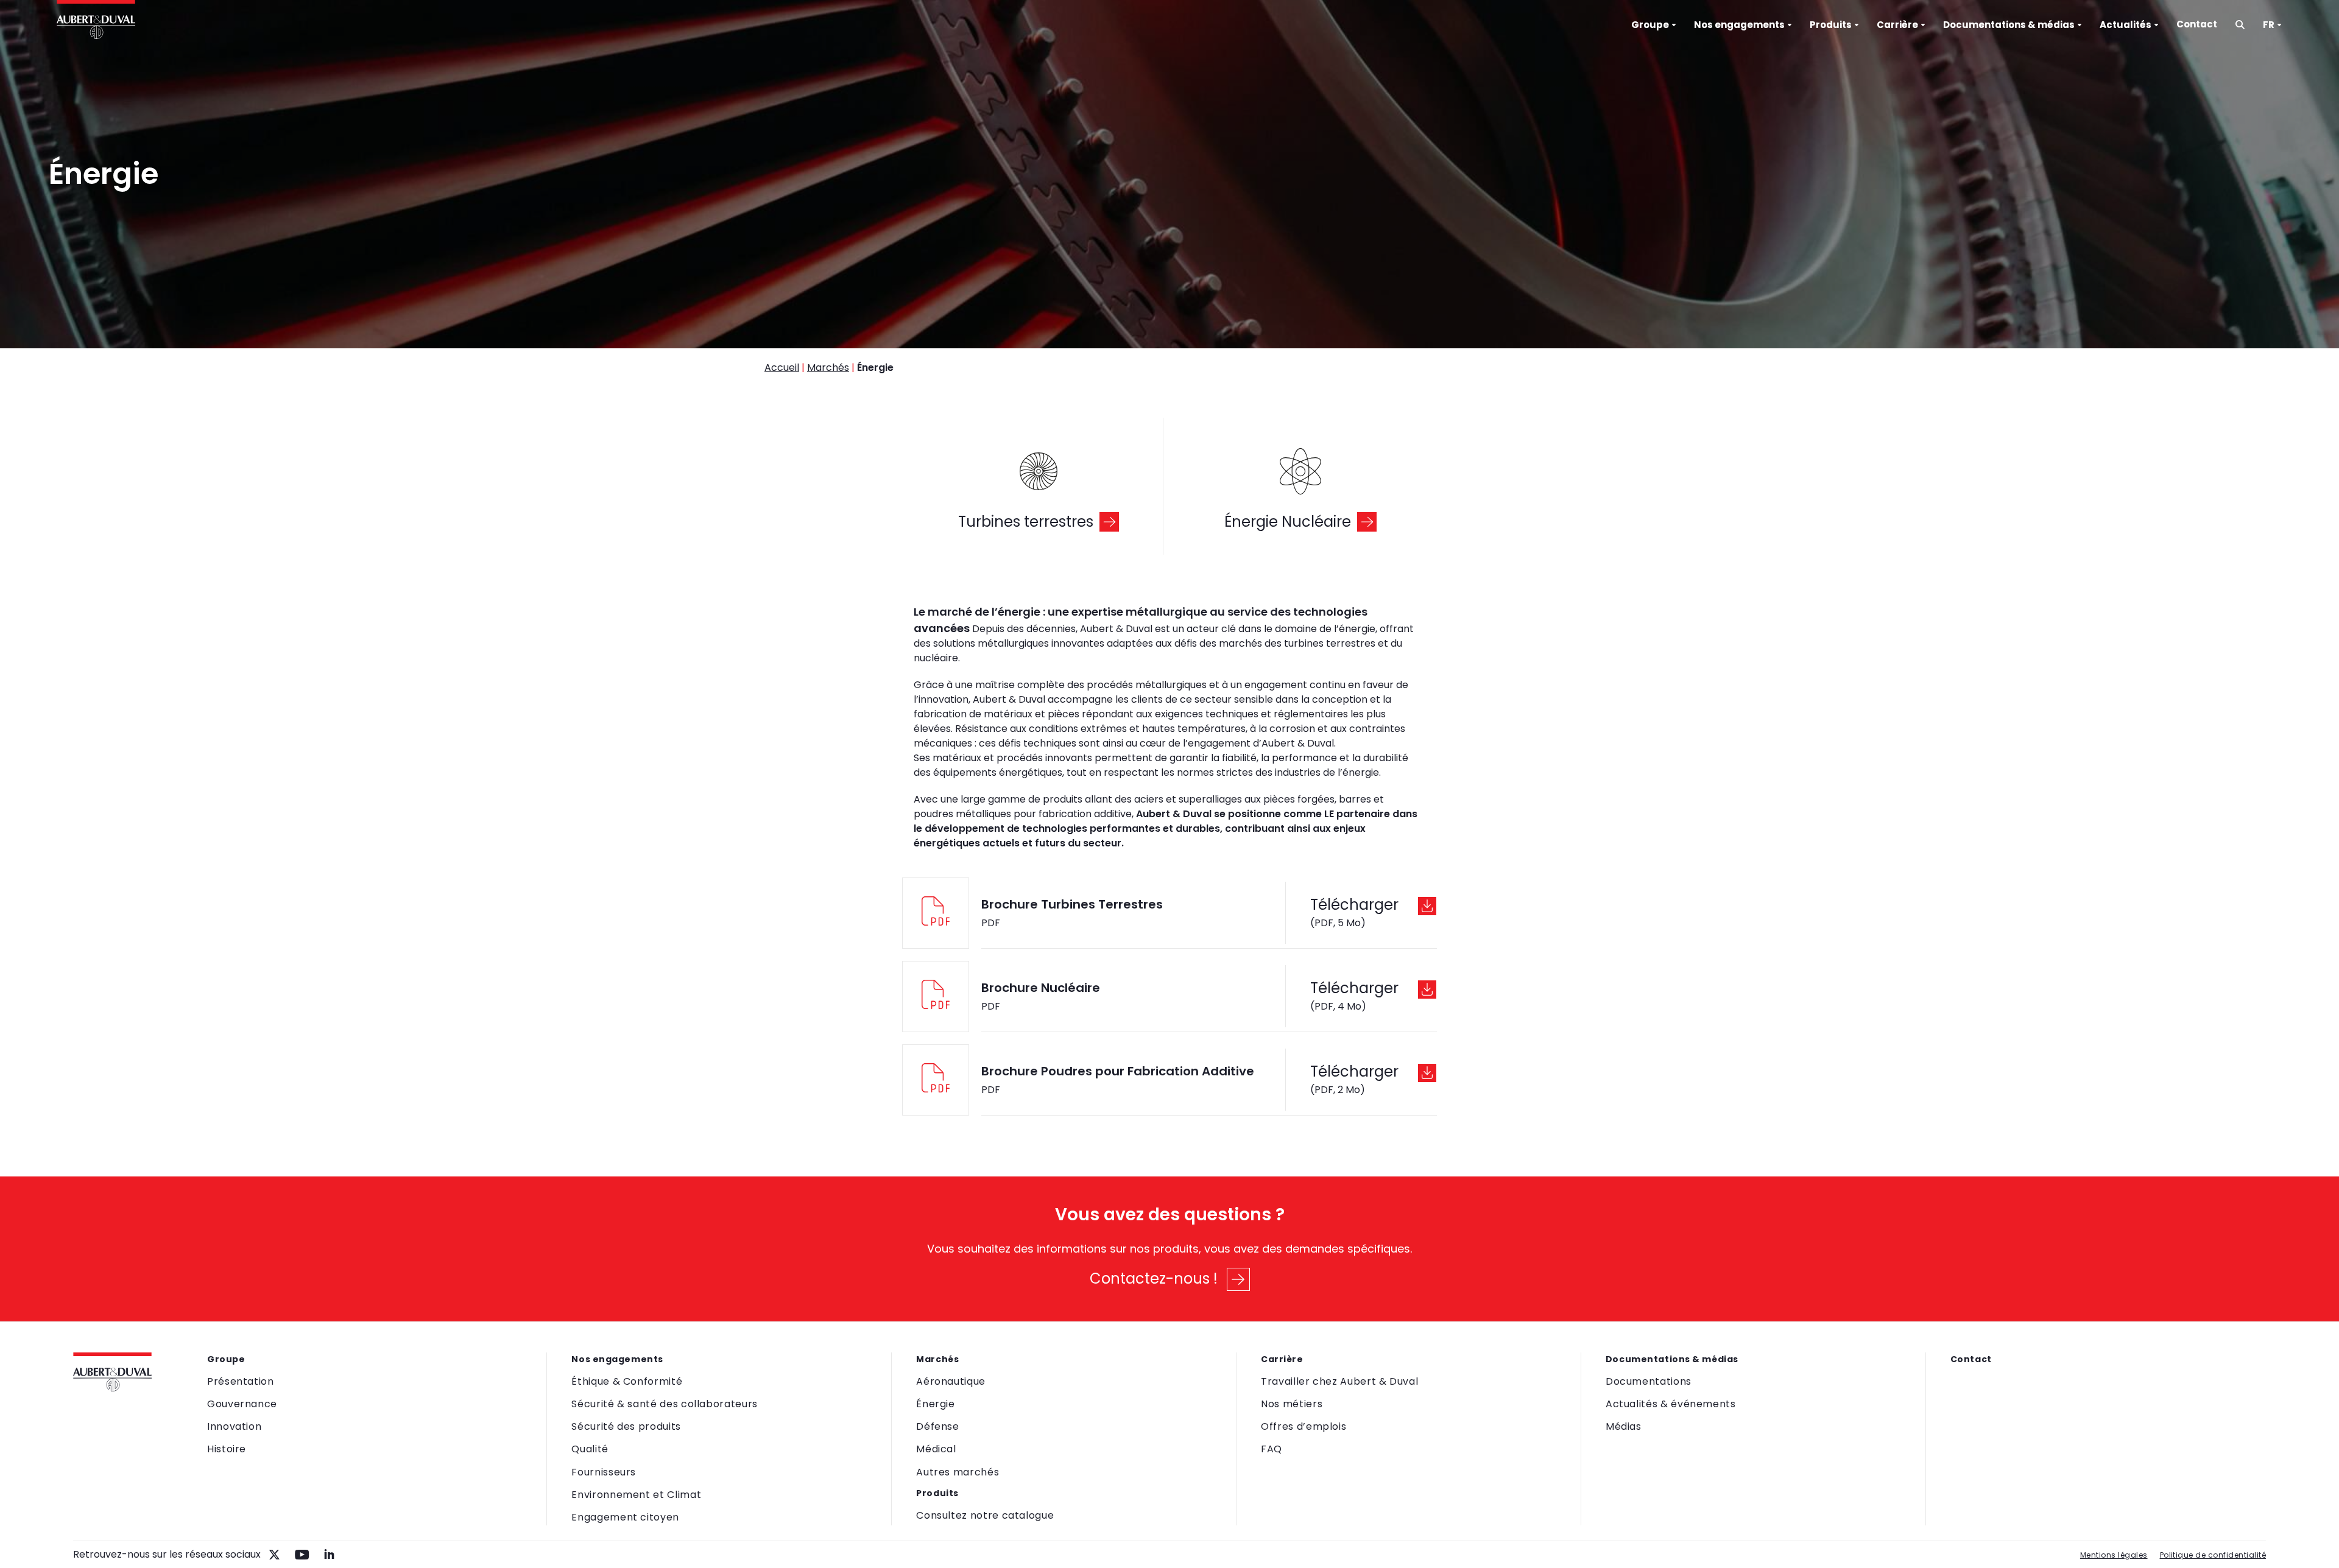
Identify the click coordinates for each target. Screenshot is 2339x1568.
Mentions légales (2114, 1555)
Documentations (1649, 1381)
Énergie (935, 1404)
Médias (1624, 1426)
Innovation (234, 1426)
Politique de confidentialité (2213, 1555)
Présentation (241, 1381)
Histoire (227, 1449)
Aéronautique (951, 1381)
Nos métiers (1292, 1404)
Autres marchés (958, 1472)
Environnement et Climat (636, 1495)
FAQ (1272, 1449)
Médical (936, 1449)
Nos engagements (1739, 25)
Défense (937, 1426)
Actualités (2126, 25)
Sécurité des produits (626, 1426)
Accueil (782, 367)
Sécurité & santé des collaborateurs (664, 1404)
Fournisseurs (604, 1472)
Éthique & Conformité (627, 1381)
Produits (1831, 25)
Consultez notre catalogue (985, 1515)
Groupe (1650, 25)
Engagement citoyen (625, 1517)
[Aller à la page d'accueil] (96, 21)
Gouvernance (242, 1404)
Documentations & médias (2009, 25)
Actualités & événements (1671, 1404)
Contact (2197, 24)
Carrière (1897, 25)
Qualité (590, 1449)
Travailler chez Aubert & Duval (1339, 1381)
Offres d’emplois (1304, 1426)
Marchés (828, 367)
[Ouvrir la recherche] (2240, 25)
